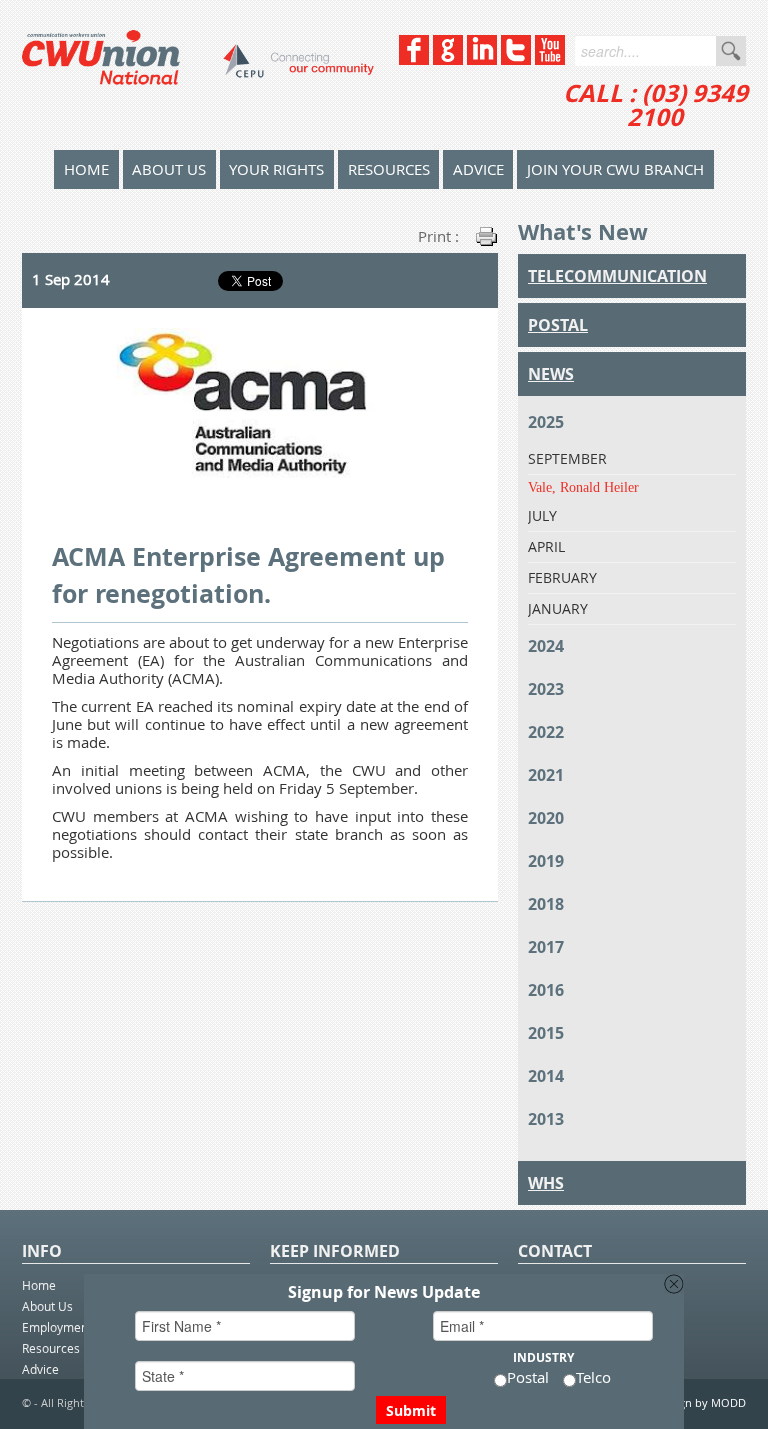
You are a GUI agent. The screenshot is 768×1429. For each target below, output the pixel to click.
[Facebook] (414, 59)
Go (731, 51)
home (86, 169)
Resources (389, 169)
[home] (198, 75)
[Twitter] (516, 59)
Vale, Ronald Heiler (583, 487)
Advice (478, 169)
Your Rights (276, 169)
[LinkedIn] (482, 59)
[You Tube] (550, 59)
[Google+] (448, 59)
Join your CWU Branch (615, 169)
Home (39, 1285)
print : (438, 236)
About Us (169, 169)
